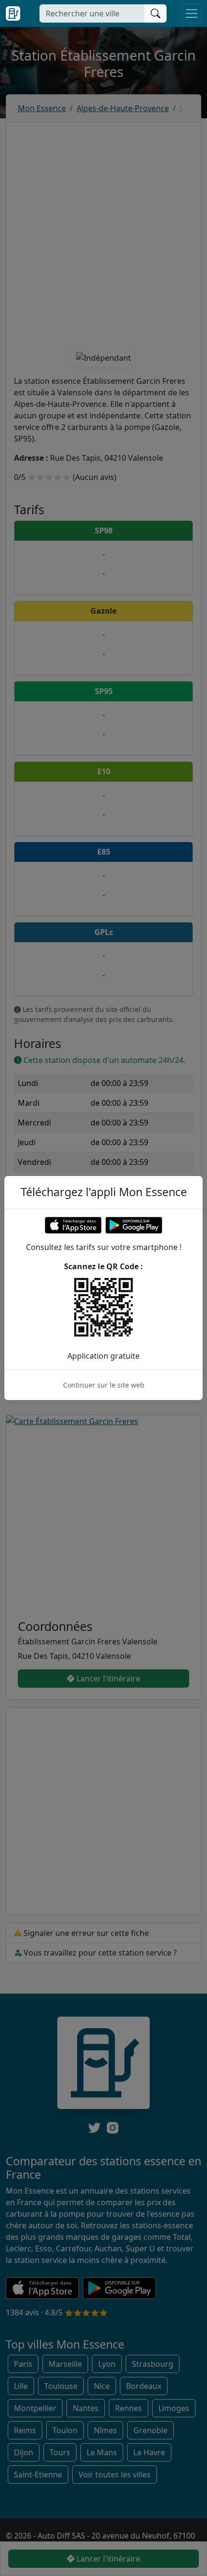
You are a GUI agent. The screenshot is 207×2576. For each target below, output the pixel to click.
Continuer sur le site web (104, 1385)
